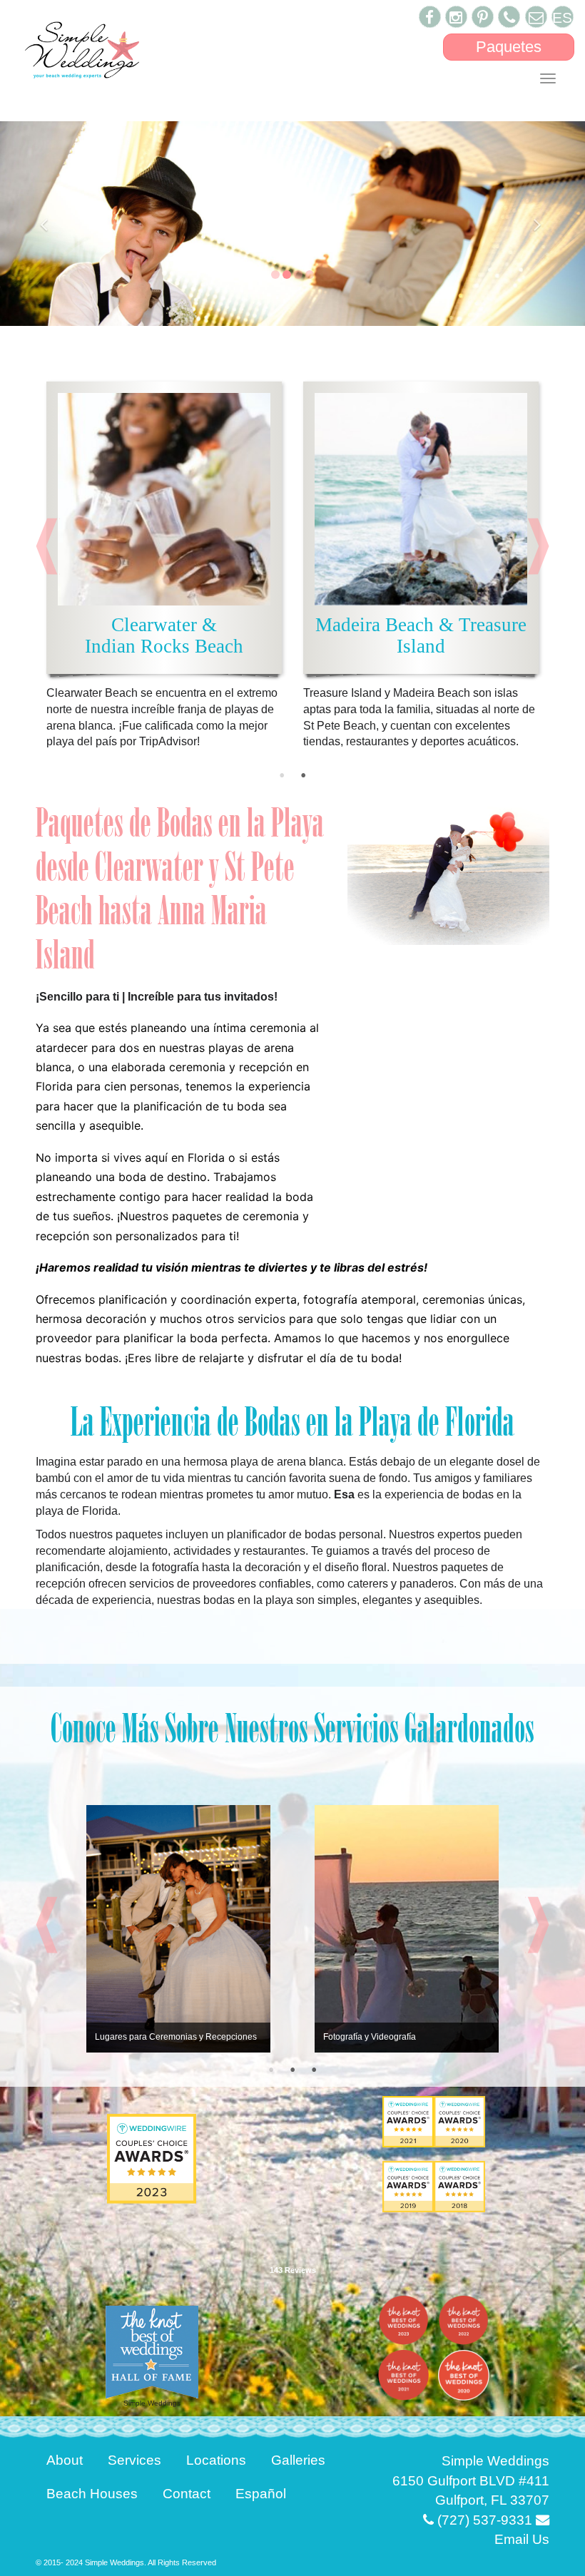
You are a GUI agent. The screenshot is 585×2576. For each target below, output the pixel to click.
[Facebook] (430, 17)
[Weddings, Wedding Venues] (408, 2187)
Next (537, 546)
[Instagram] (456, 17)
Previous (48, 546)
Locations (216, 2460)
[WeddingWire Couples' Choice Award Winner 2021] (408, 2121)
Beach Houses (92, 2494)
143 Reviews (293, 2270)
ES (562, 17)
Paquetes (509, 47)
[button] (44, 224)
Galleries (298, 2460)
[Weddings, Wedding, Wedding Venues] (292, 2225)
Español (261, 2494)
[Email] (536, 17)
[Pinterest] (483, 17)
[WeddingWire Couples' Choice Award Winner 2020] (459, 2121)
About (65, 2460)
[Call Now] (509, 17)
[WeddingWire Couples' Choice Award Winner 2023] (152, 2158)
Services (134, 2460)
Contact (187, 2494)
